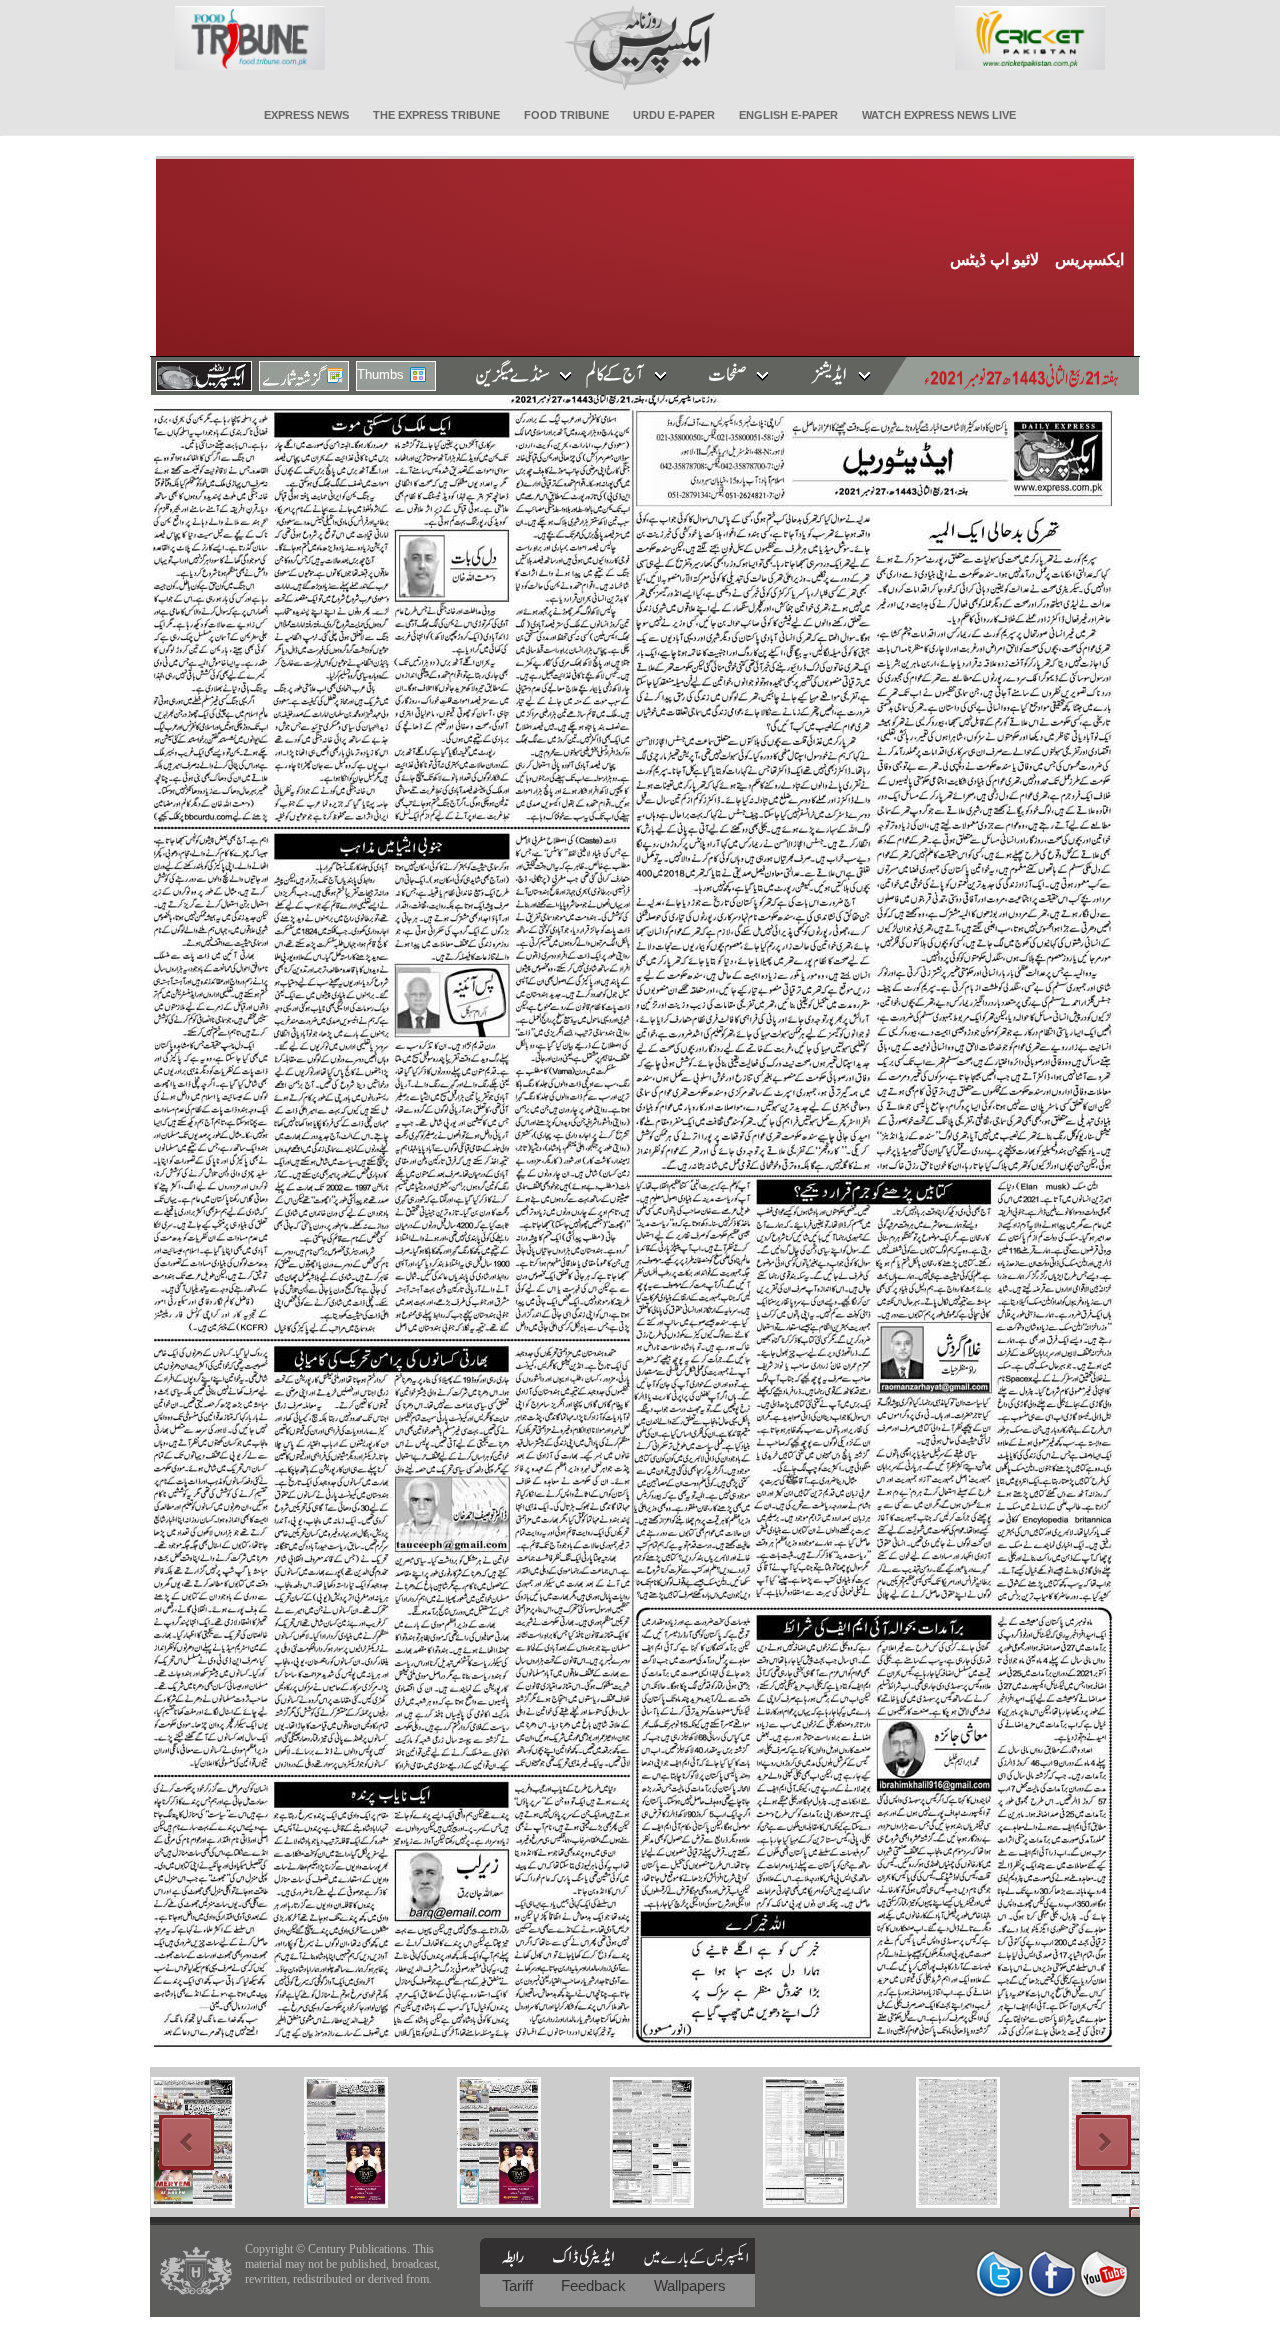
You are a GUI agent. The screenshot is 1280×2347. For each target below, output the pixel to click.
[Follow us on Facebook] (1052, 2273)
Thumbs (380, 374)
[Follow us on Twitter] (1000, 2273)
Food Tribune (566, 115)
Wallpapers (690, 2285)
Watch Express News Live (939, 115)
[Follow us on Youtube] (1104, 2273)
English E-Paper (788, 115)
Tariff (519, 2285)
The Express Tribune (436, 115)
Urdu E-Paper (674, 115)
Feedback (595, 2285)
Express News (306, 115)
